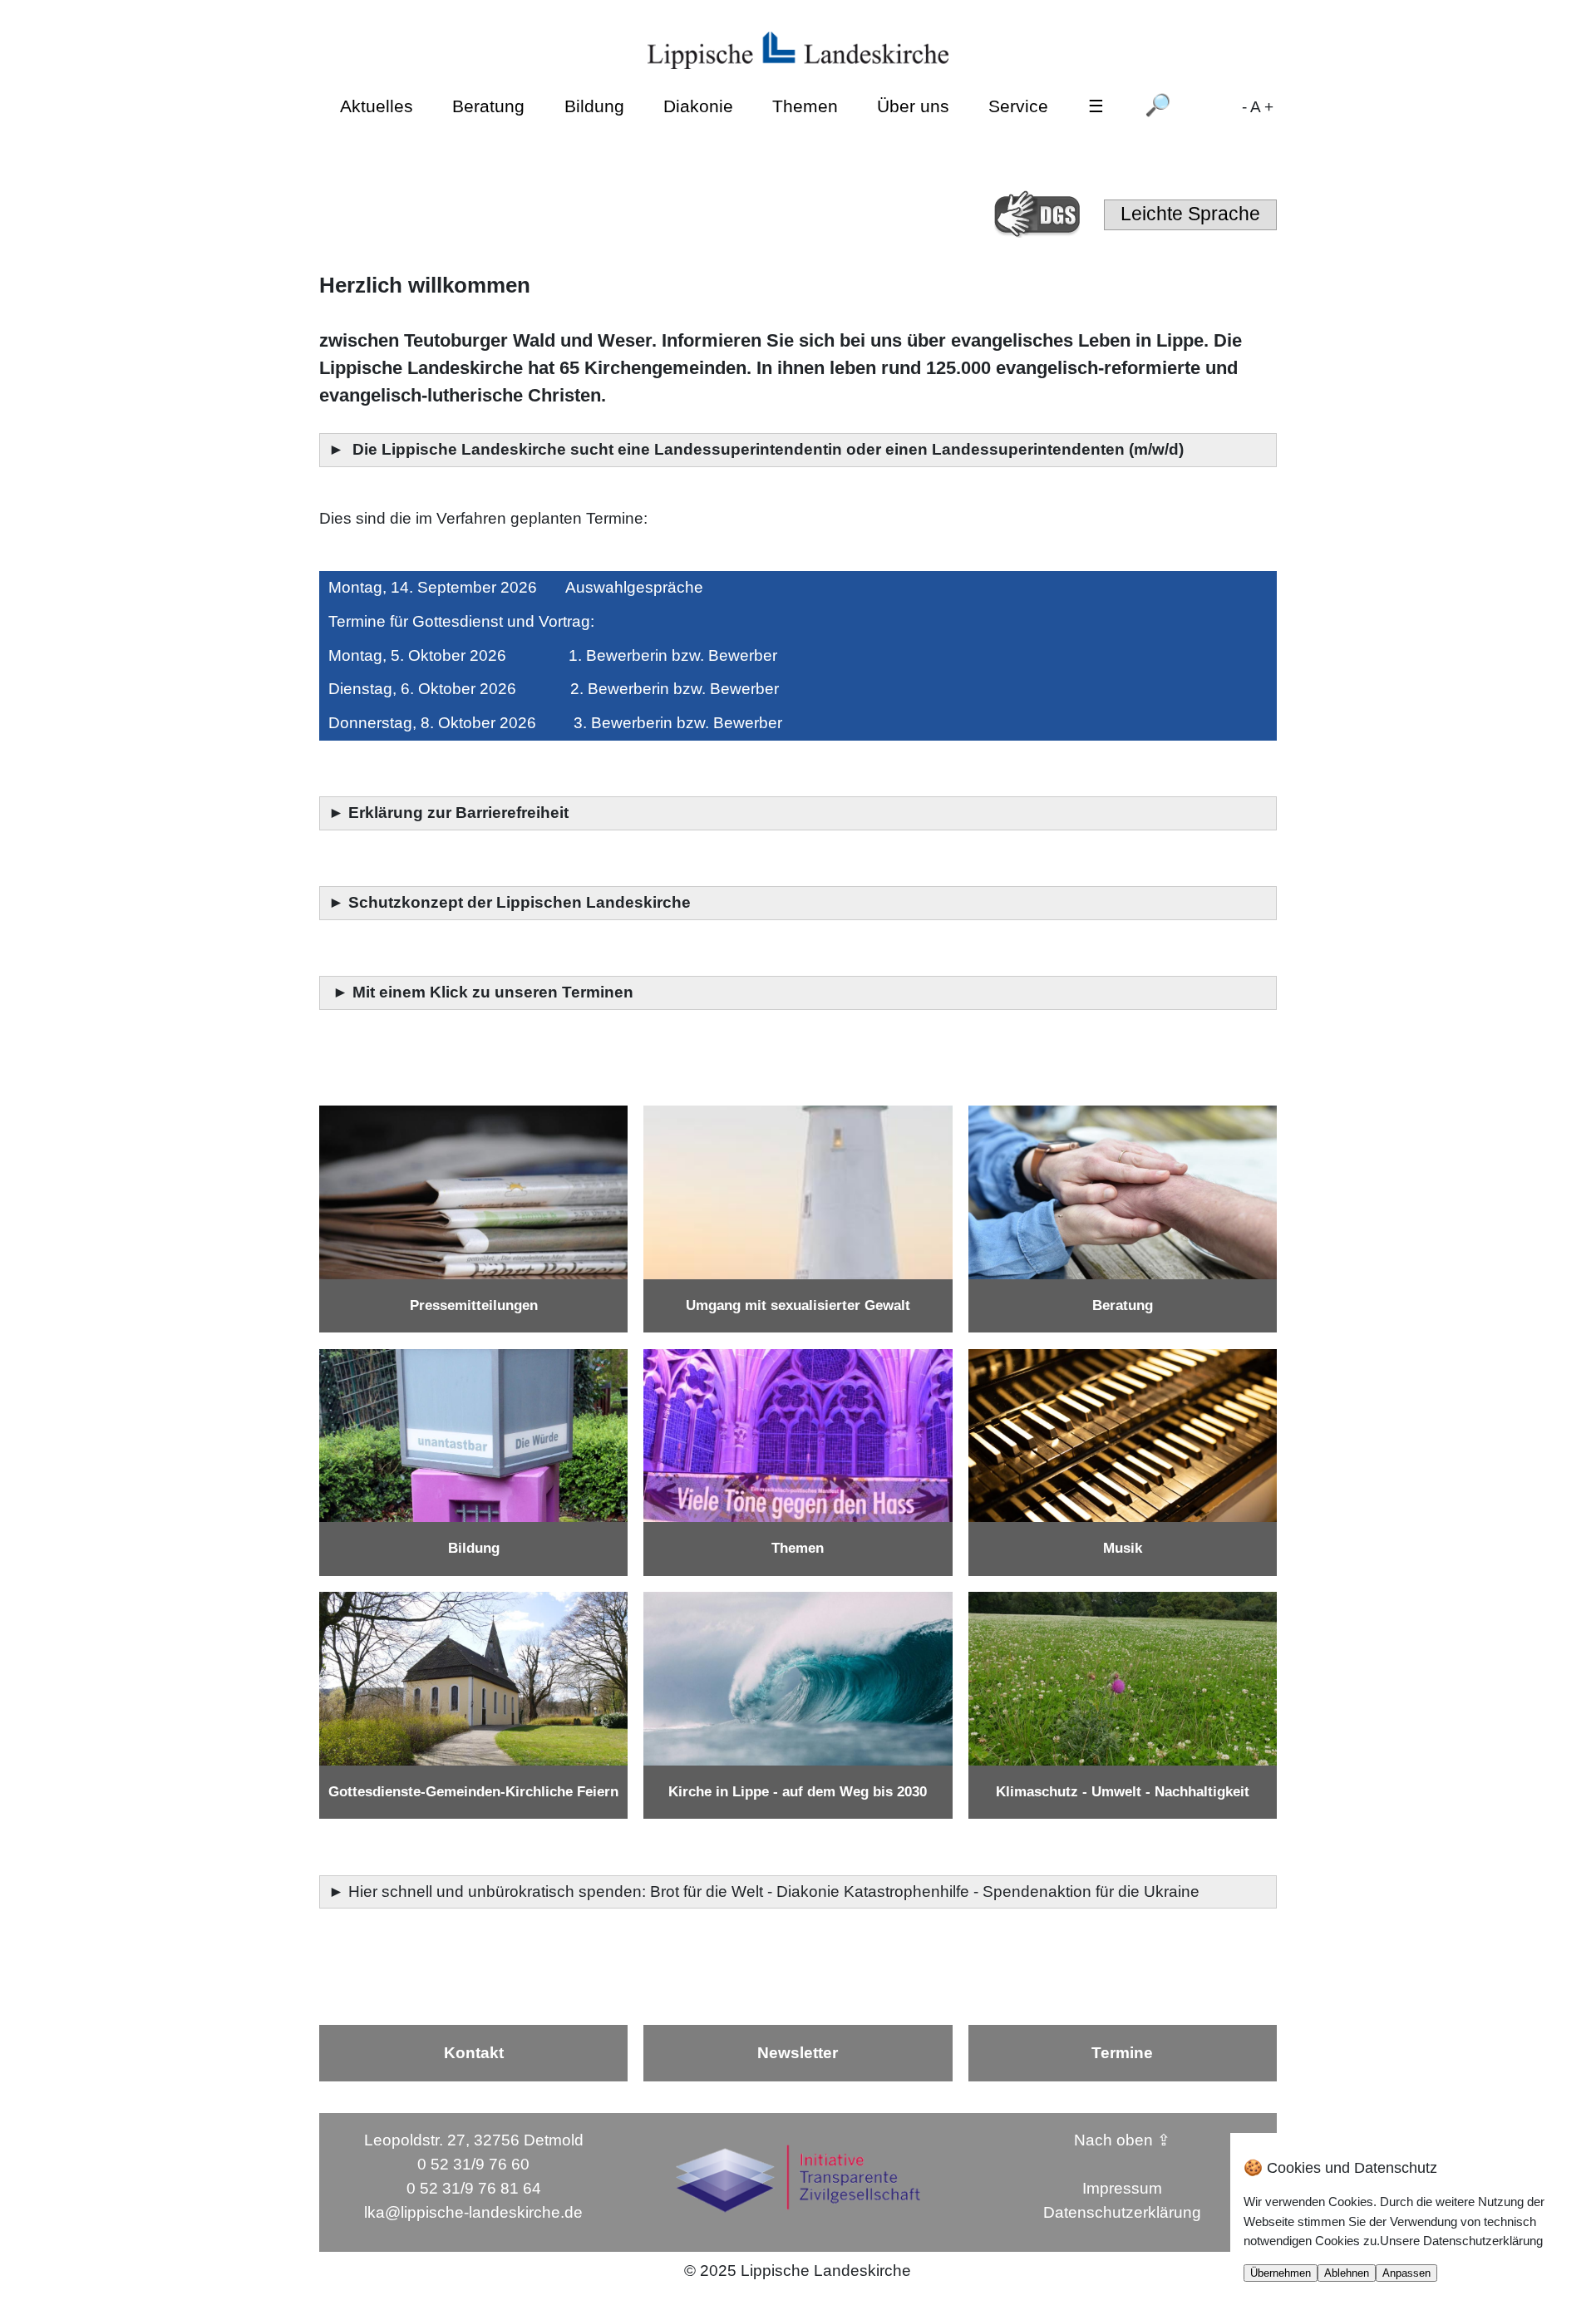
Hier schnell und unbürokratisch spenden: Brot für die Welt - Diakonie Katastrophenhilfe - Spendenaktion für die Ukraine (776, 1891)
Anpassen (1406, 2273)
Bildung (594, 106)
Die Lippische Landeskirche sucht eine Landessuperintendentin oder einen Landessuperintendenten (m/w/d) (770, 449)
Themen (805, 106)
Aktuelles (377, 106)
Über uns (913, 106)
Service (1018, 106)
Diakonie (698, 106)
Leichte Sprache (1190, 214)
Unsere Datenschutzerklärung (1461, 2241)
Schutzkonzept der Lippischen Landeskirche (520, 902)
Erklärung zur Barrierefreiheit (461, 813)
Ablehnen (1347, 2273)
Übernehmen (1281, 2273)
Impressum (1122, 2188)
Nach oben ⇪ (1122, 2140)
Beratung (488, 106)
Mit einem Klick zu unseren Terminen (493, 992)
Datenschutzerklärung (1122, 2212)
